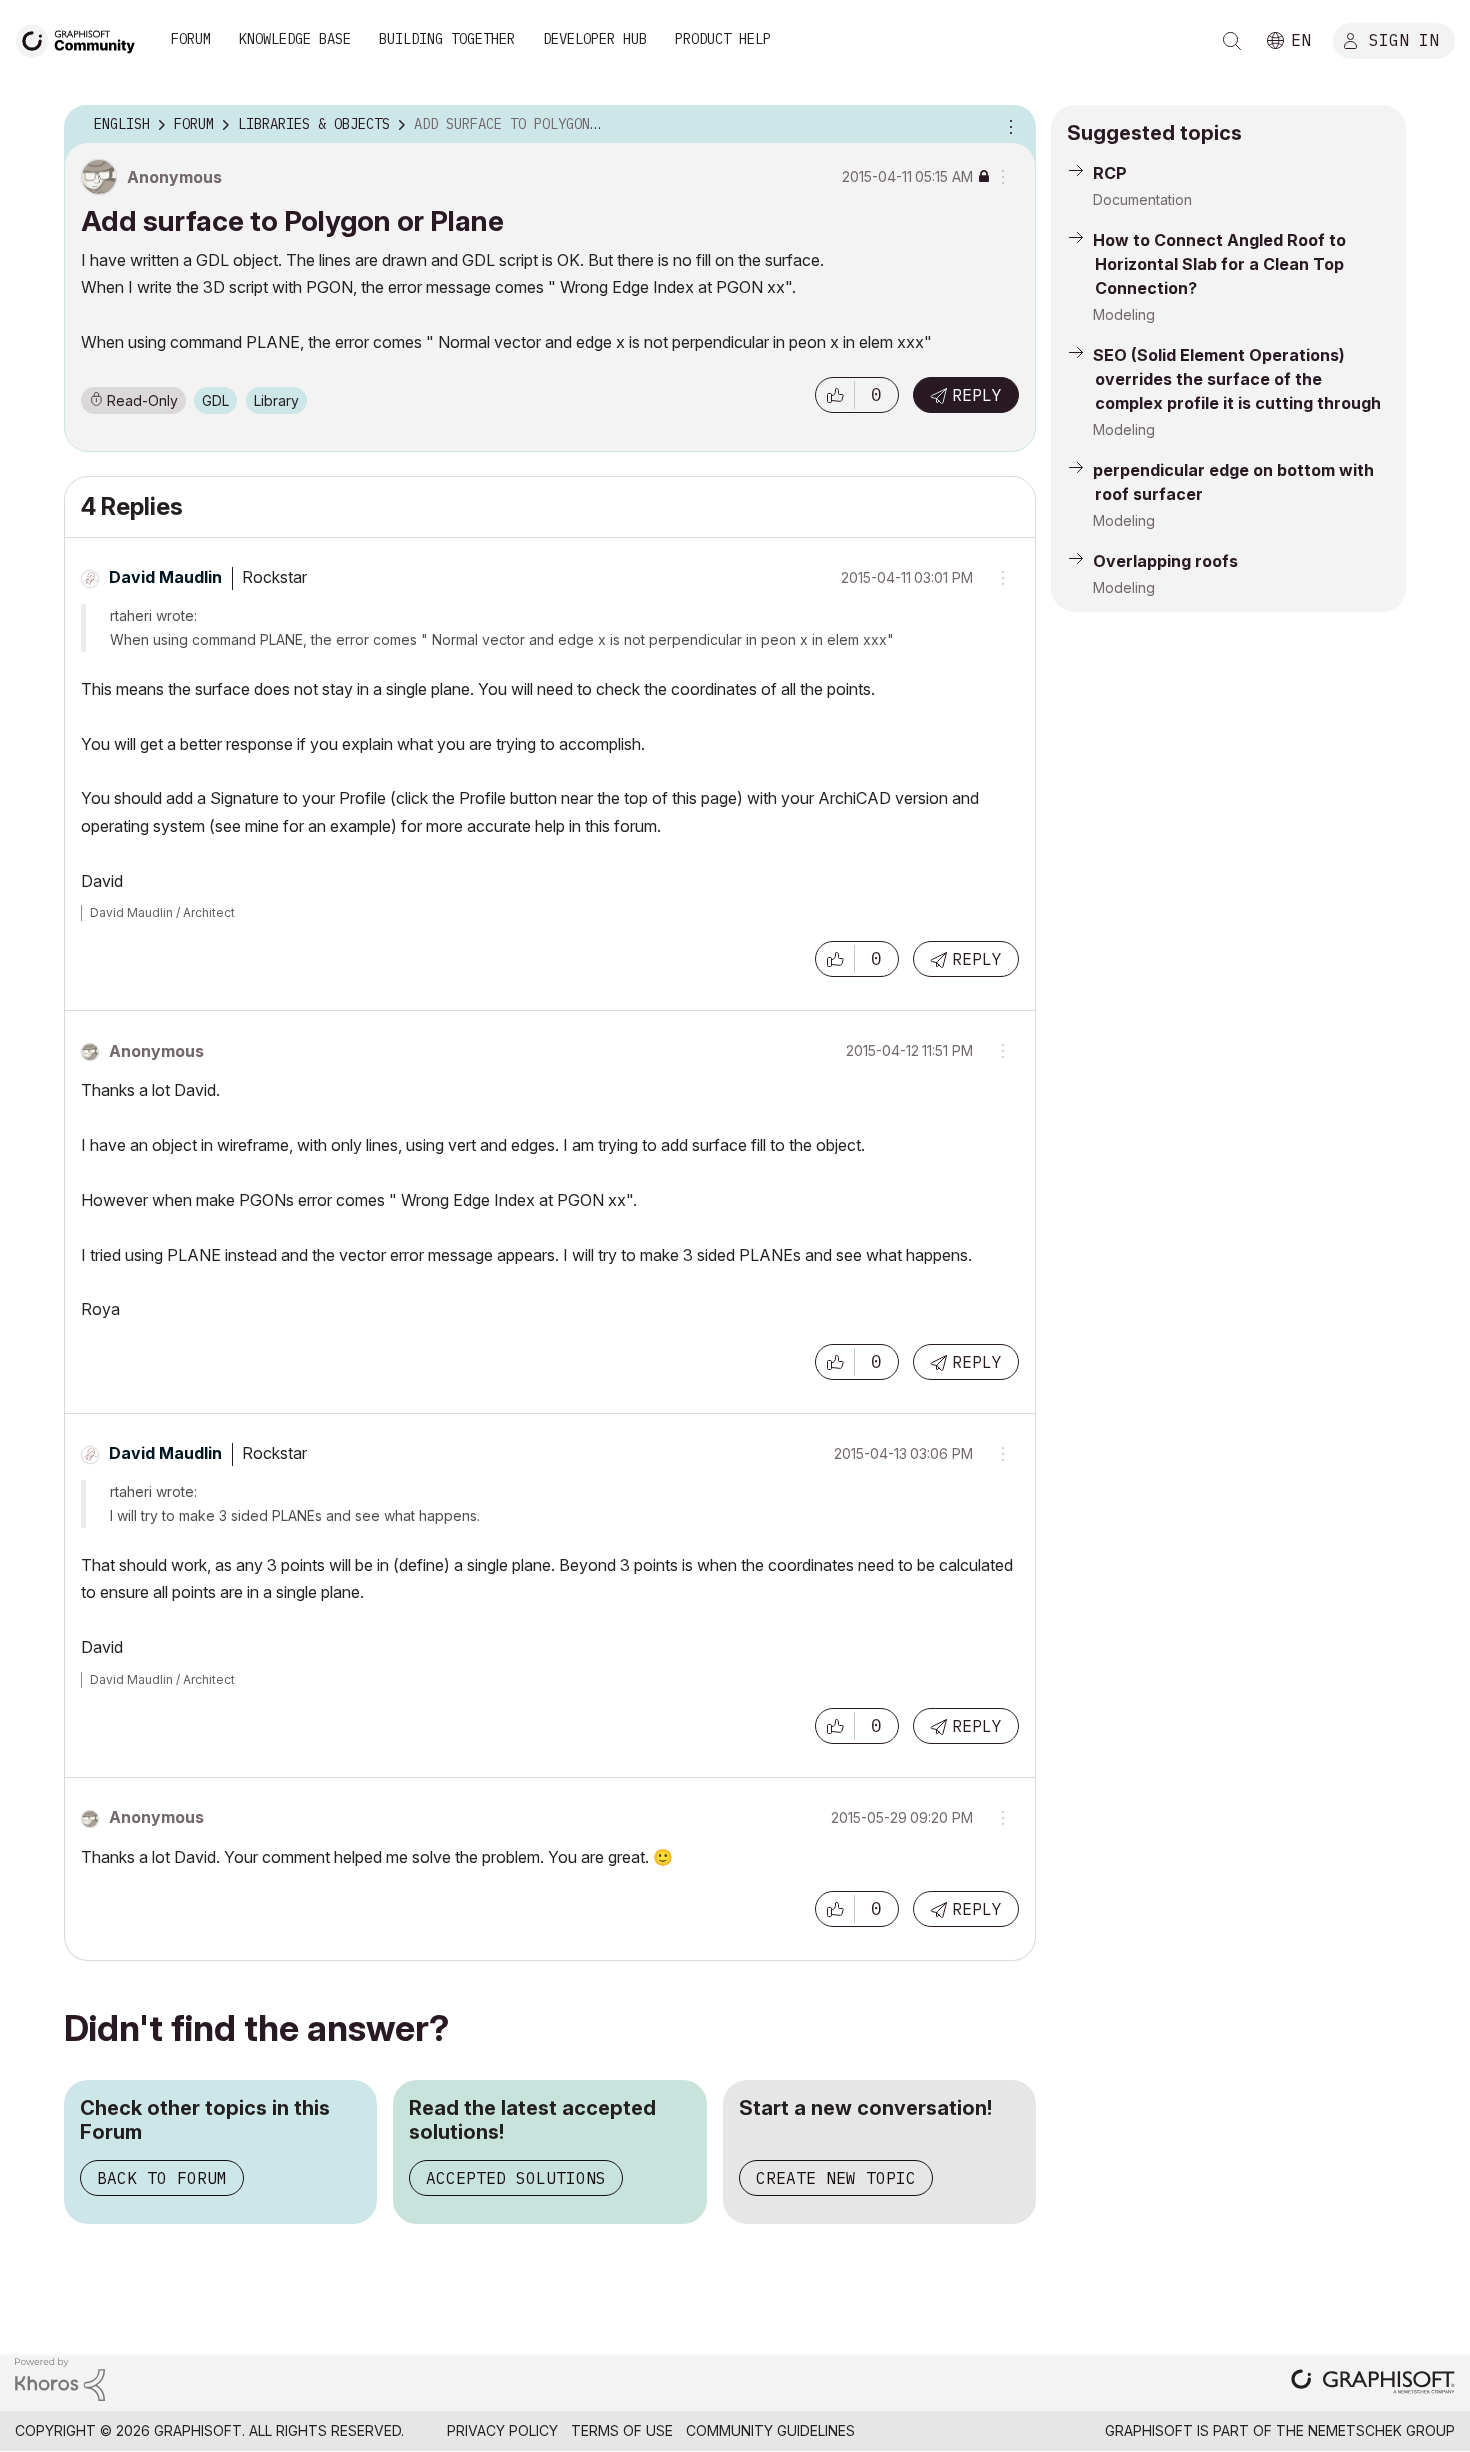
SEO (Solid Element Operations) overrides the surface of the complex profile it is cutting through (1237, 379)
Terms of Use (622, 2430)
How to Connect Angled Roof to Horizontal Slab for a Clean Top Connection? (1219, 264)
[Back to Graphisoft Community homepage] (82, 38)
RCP (1110, 173)
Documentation (1142, 199)
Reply (977, 395)
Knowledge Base (295, 39)
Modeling (1124, 314)
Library (276, 400)
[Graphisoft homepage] (1373, 2383)
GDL (215, 400)
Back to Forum (162, 2178)
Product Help (723, 39)
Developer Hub (595, 39)
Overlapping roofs (1165, 561)
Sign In (1404, 39)
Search (1232, 41)
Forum (191, 39)
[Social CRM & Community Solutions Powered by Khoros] (60, 2378)
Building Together (447, 39)
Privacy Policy (502, 2430)
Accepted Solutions (516, 2178)
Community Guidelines (770, 2430)
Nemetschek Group (1381, 2430)
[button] (835, 395)
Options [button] (1008, 125)
